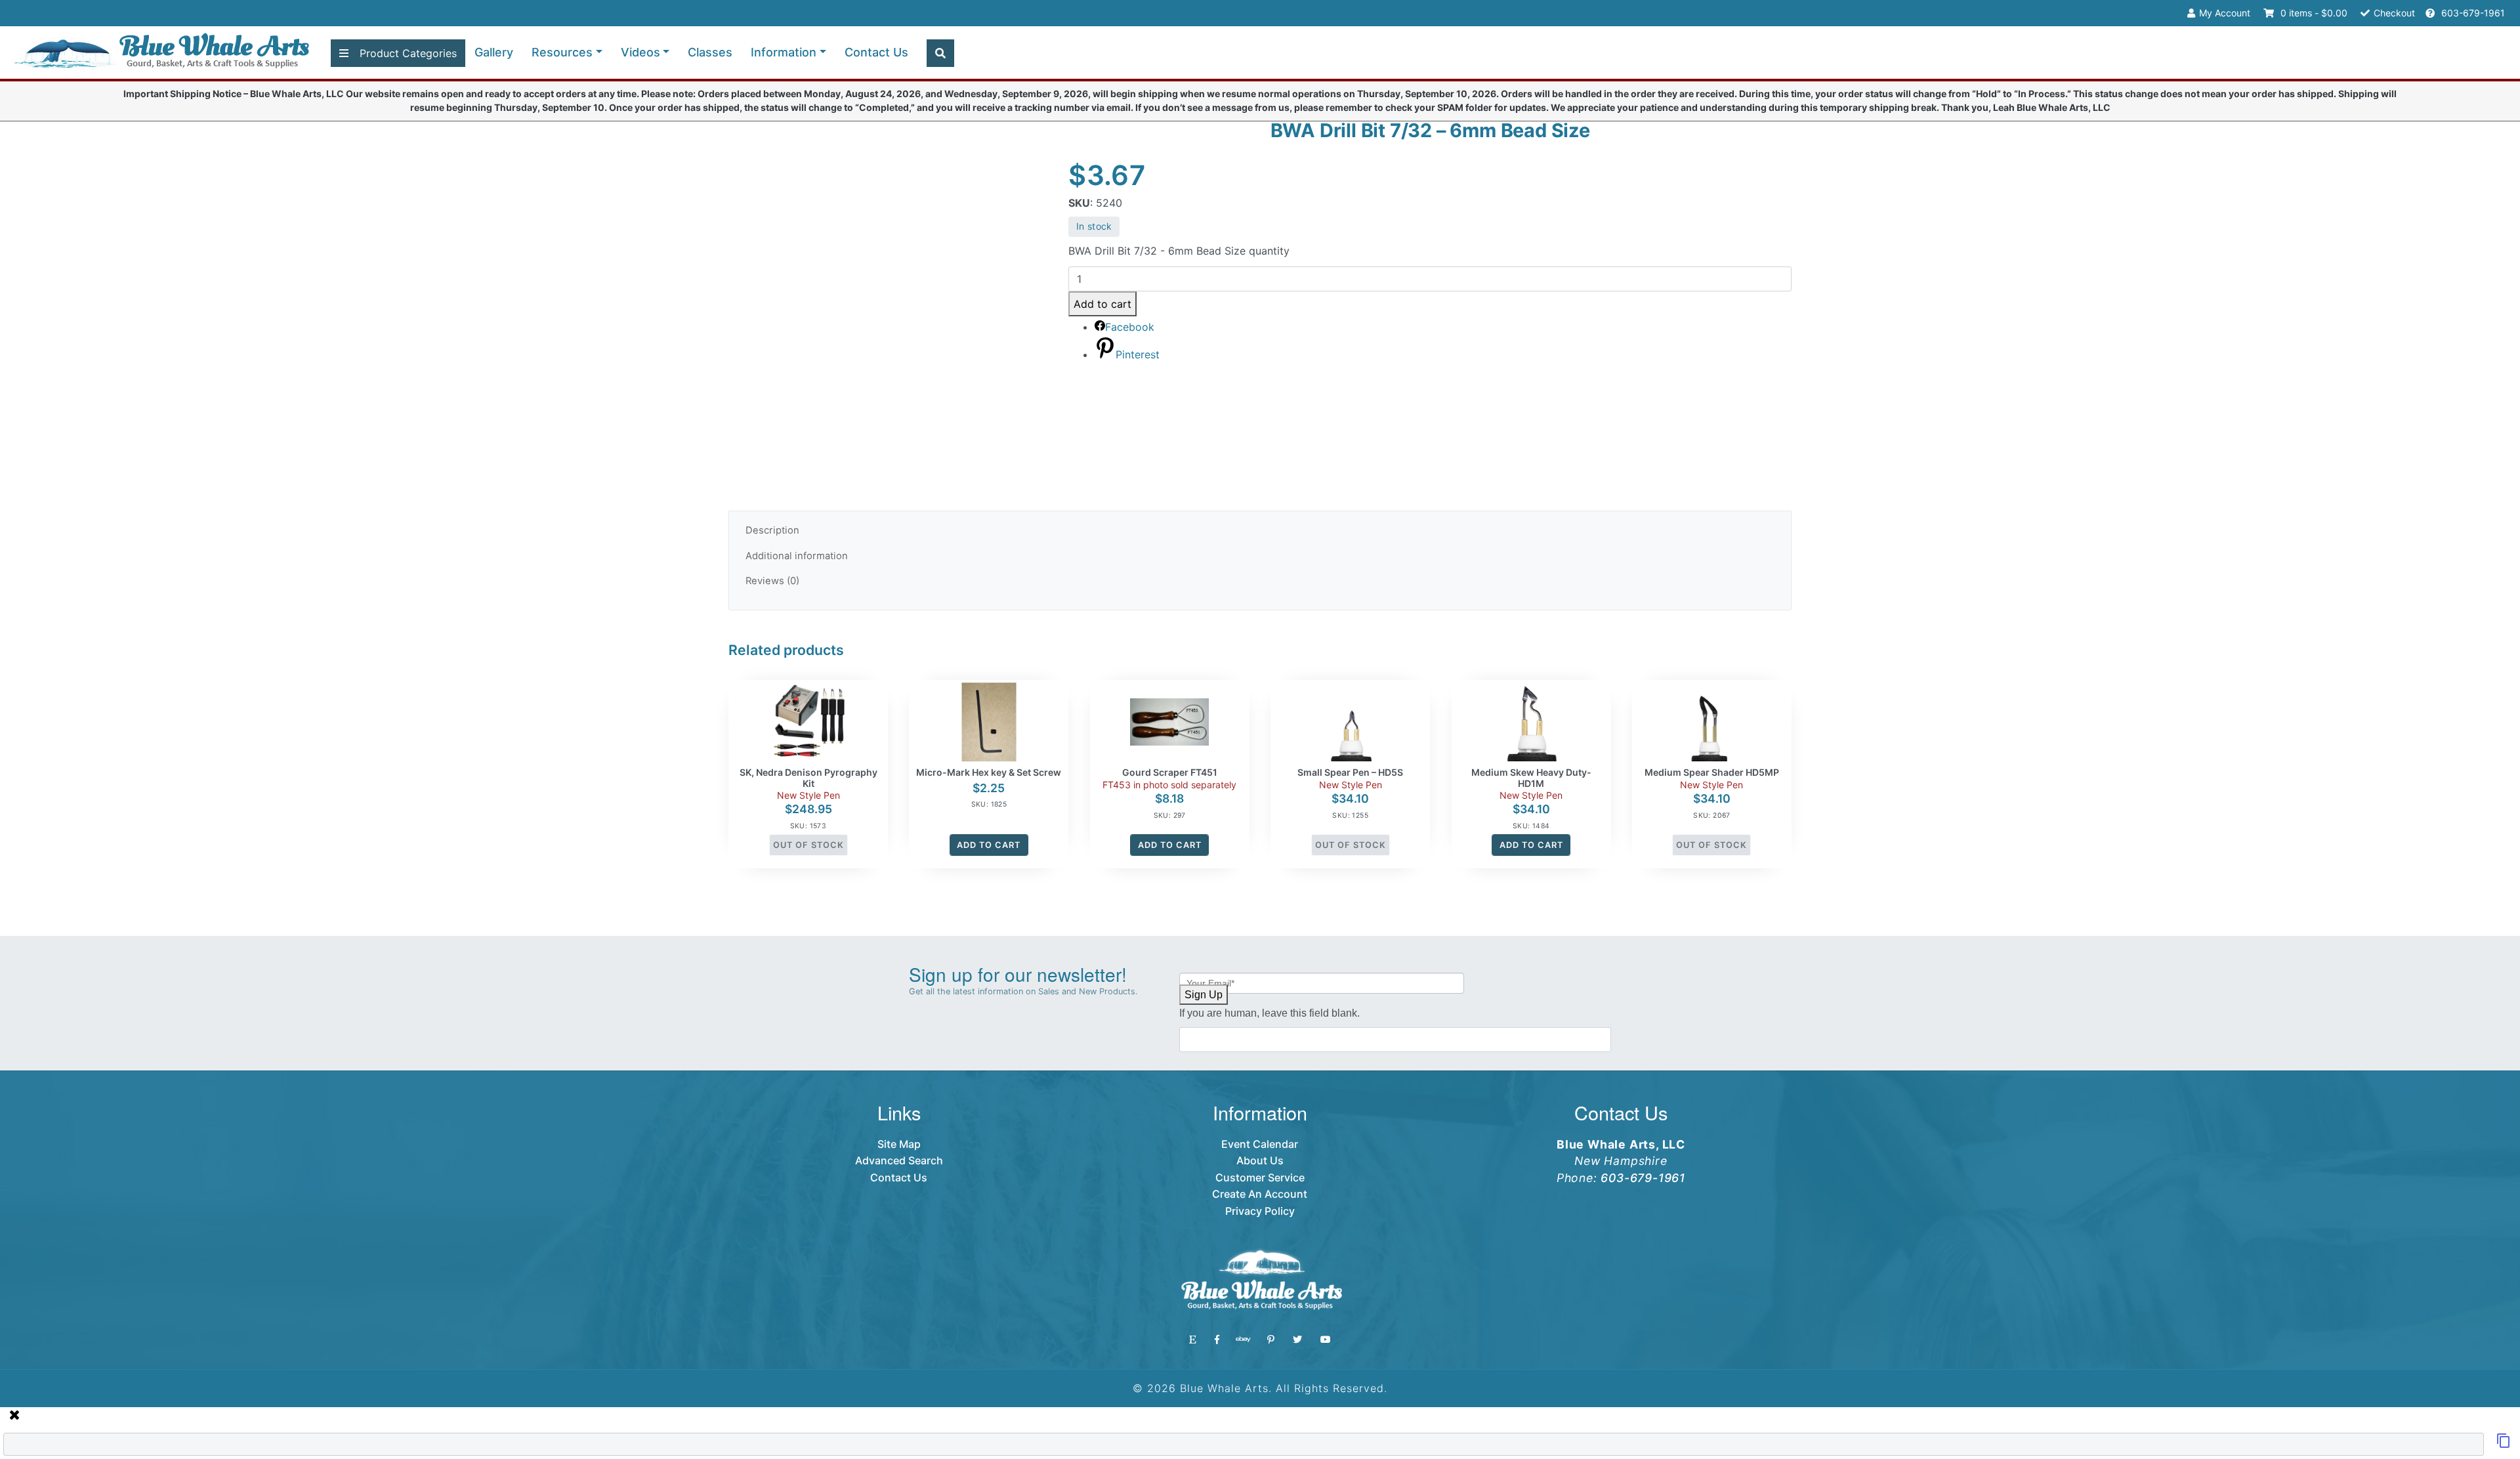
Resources (562, 52)
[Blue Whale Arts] (161, 53)
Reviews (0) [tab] (772, 581)
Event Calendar (1260, 1144)
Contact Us (876, 52)
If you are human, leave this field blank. (1270, 1013)
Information (784, 52)
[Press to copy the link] (2504, 1445)
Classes (710, 52)
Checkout (2394, 13)
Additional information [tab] (797, 556)
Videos (640, 52)
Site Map (899, 1144)
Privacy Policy (1260, 1211)
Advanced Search (899, 1160)
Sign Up (1204, 995)
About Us (1260, 1160)
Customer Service (1260, 1177)
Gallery (494, 52)
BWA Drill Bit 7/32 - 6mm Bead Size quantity (1179, 251)
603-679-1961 (2472, 13)
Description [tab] (772, 530)
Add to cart (1102, 304)
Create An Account (1260, 1194)
